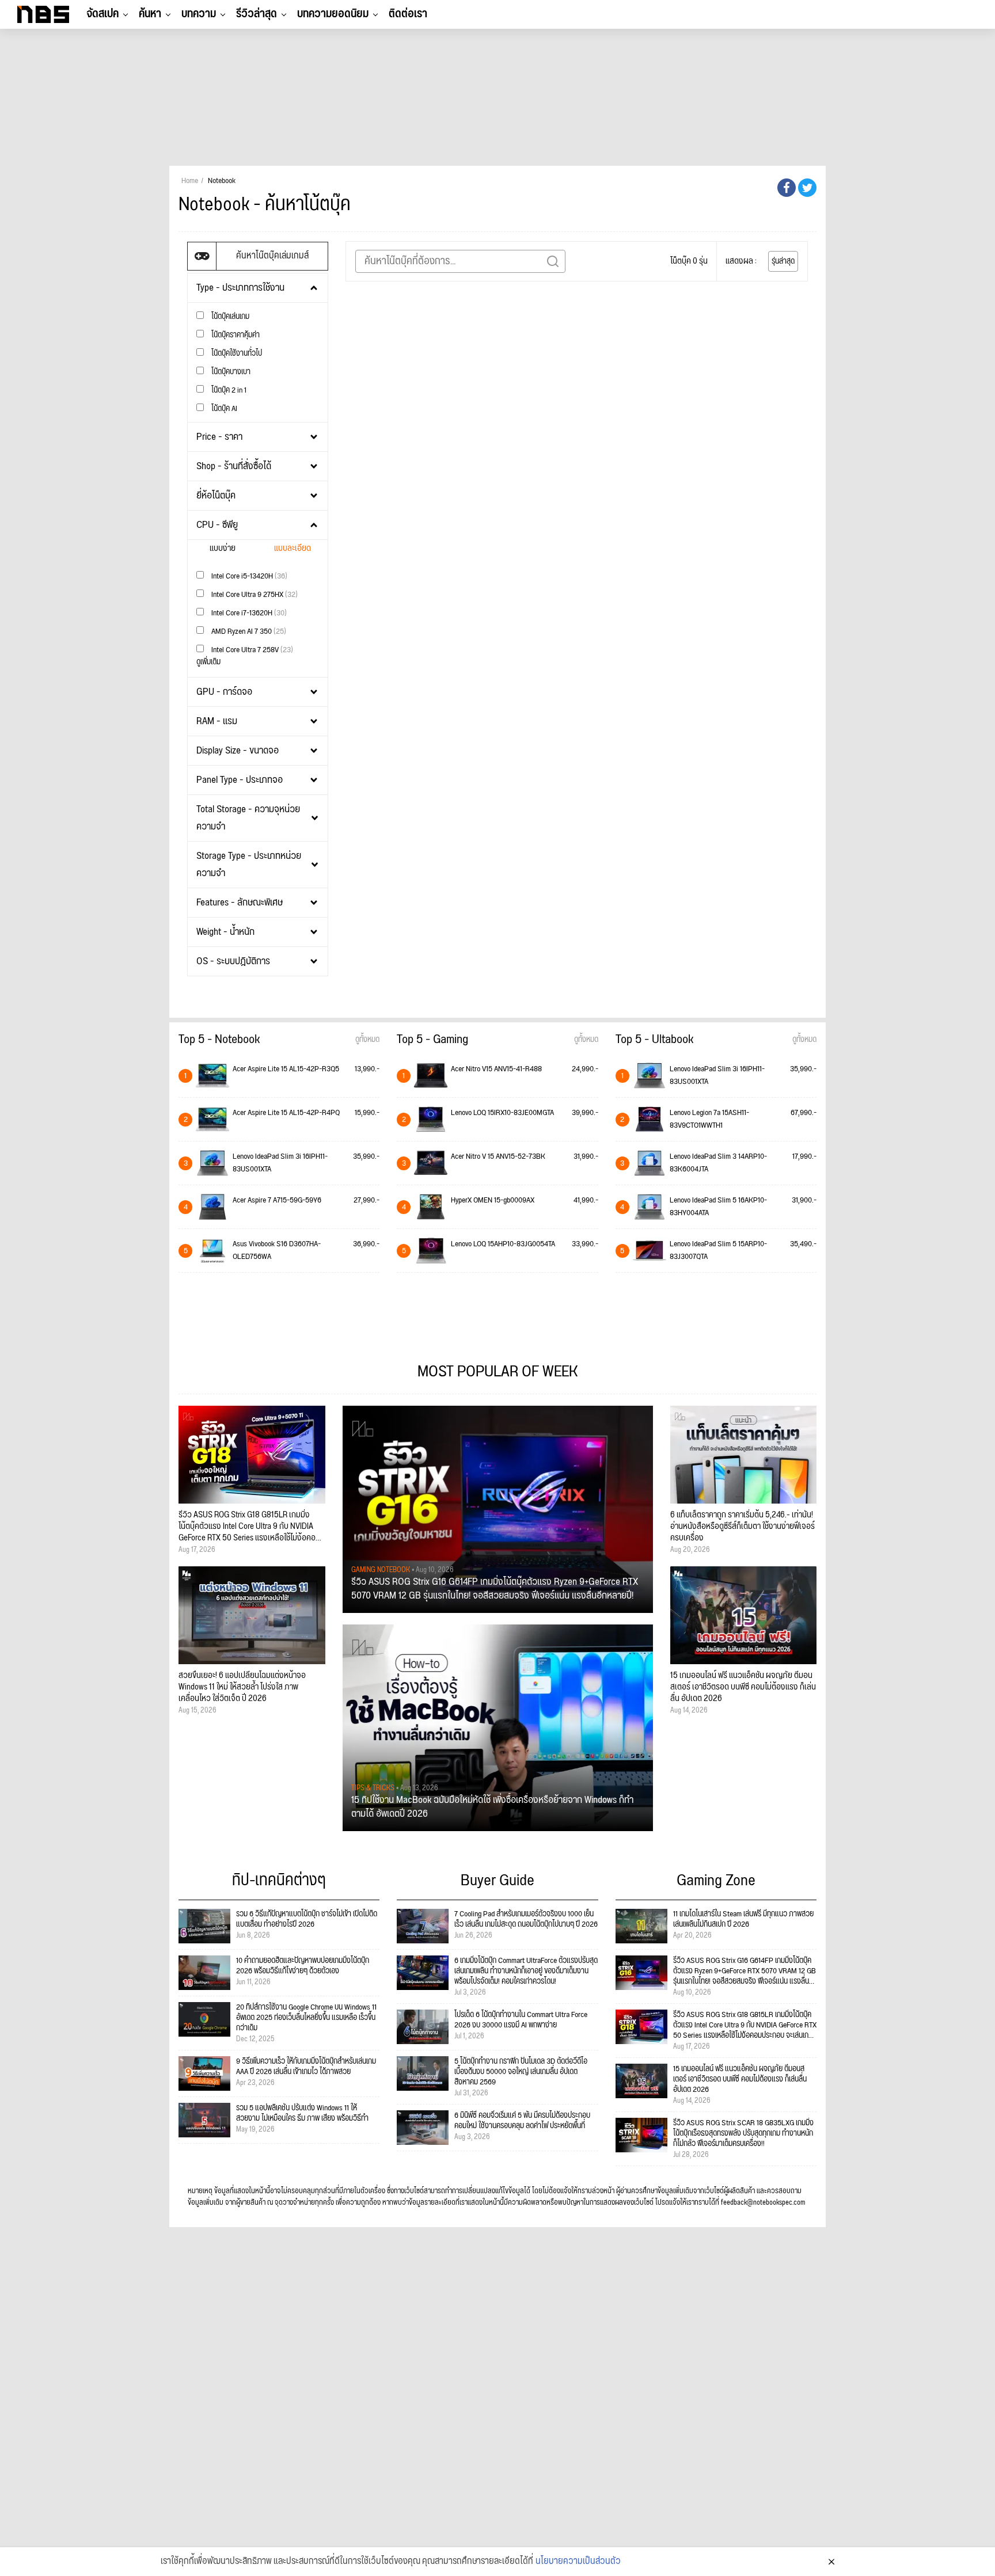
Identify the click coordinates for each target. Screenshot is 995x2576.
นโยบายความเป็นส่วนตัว (578, 2562)
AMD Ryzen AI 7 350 (248, 631)
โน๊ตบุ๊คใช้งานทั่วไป (236, 353)
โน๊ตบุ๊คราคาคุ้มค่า (235, 335)
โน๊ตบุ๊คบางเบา (230, 372)
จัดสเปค (102, 14)
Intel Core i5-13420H (248, 576)
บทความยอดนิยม (333, 14)
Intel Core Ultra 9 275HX (254, 594)
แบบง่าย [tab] (223, 548)
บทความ (199, 14)
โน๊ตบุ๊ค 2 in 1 (228, 390)
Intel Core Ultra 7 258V (251, 650)
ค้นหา (150, 14)
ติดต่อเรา (408, 14)
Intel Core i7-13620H (248, 613)
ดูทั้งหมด (367, 1040)
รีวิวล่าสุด (257, 14)
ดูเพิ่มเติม (208, 662)
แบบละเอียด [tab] (293, 548)
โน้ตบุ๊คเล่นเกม (229, 316)
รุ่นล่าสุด (783, 261)
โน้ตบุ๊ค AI (223, 408)
